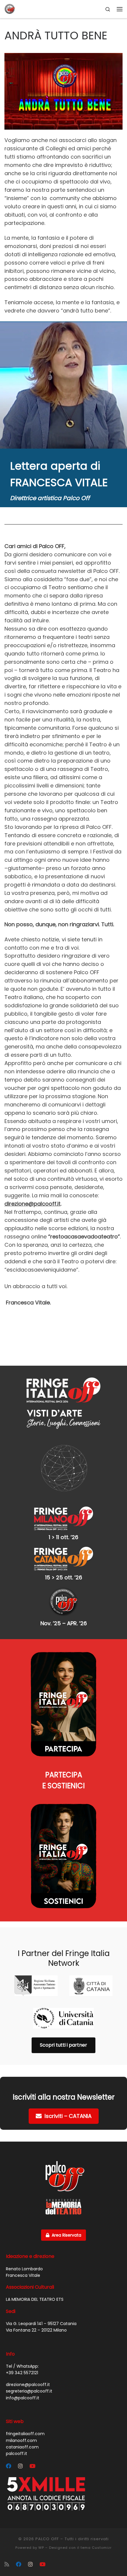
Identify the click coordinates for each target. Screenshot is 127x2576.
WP (41, 2548)
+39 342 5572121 (22, 2373)
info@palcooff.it (23, 2398)
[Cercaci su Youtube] (32, 2466)
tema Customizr (96, 2548)
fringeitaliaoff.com (25, 2434)
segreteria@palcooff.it (29, 2391)
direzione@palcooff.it (32, 1204)
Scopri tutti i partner (63, 2045)
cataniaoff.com (22, 2447)
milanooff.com (21, 2440)
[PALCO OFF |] (10, 9)
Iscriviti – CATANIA (68, 2116)
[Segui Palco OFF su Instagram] (20, 2466)
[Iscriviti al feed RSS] (7, 2564)
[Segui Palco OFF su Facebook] (9, 2466)
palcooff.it (17, 2453)
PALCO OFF (47, 2539)
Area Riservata (66, 2235)
